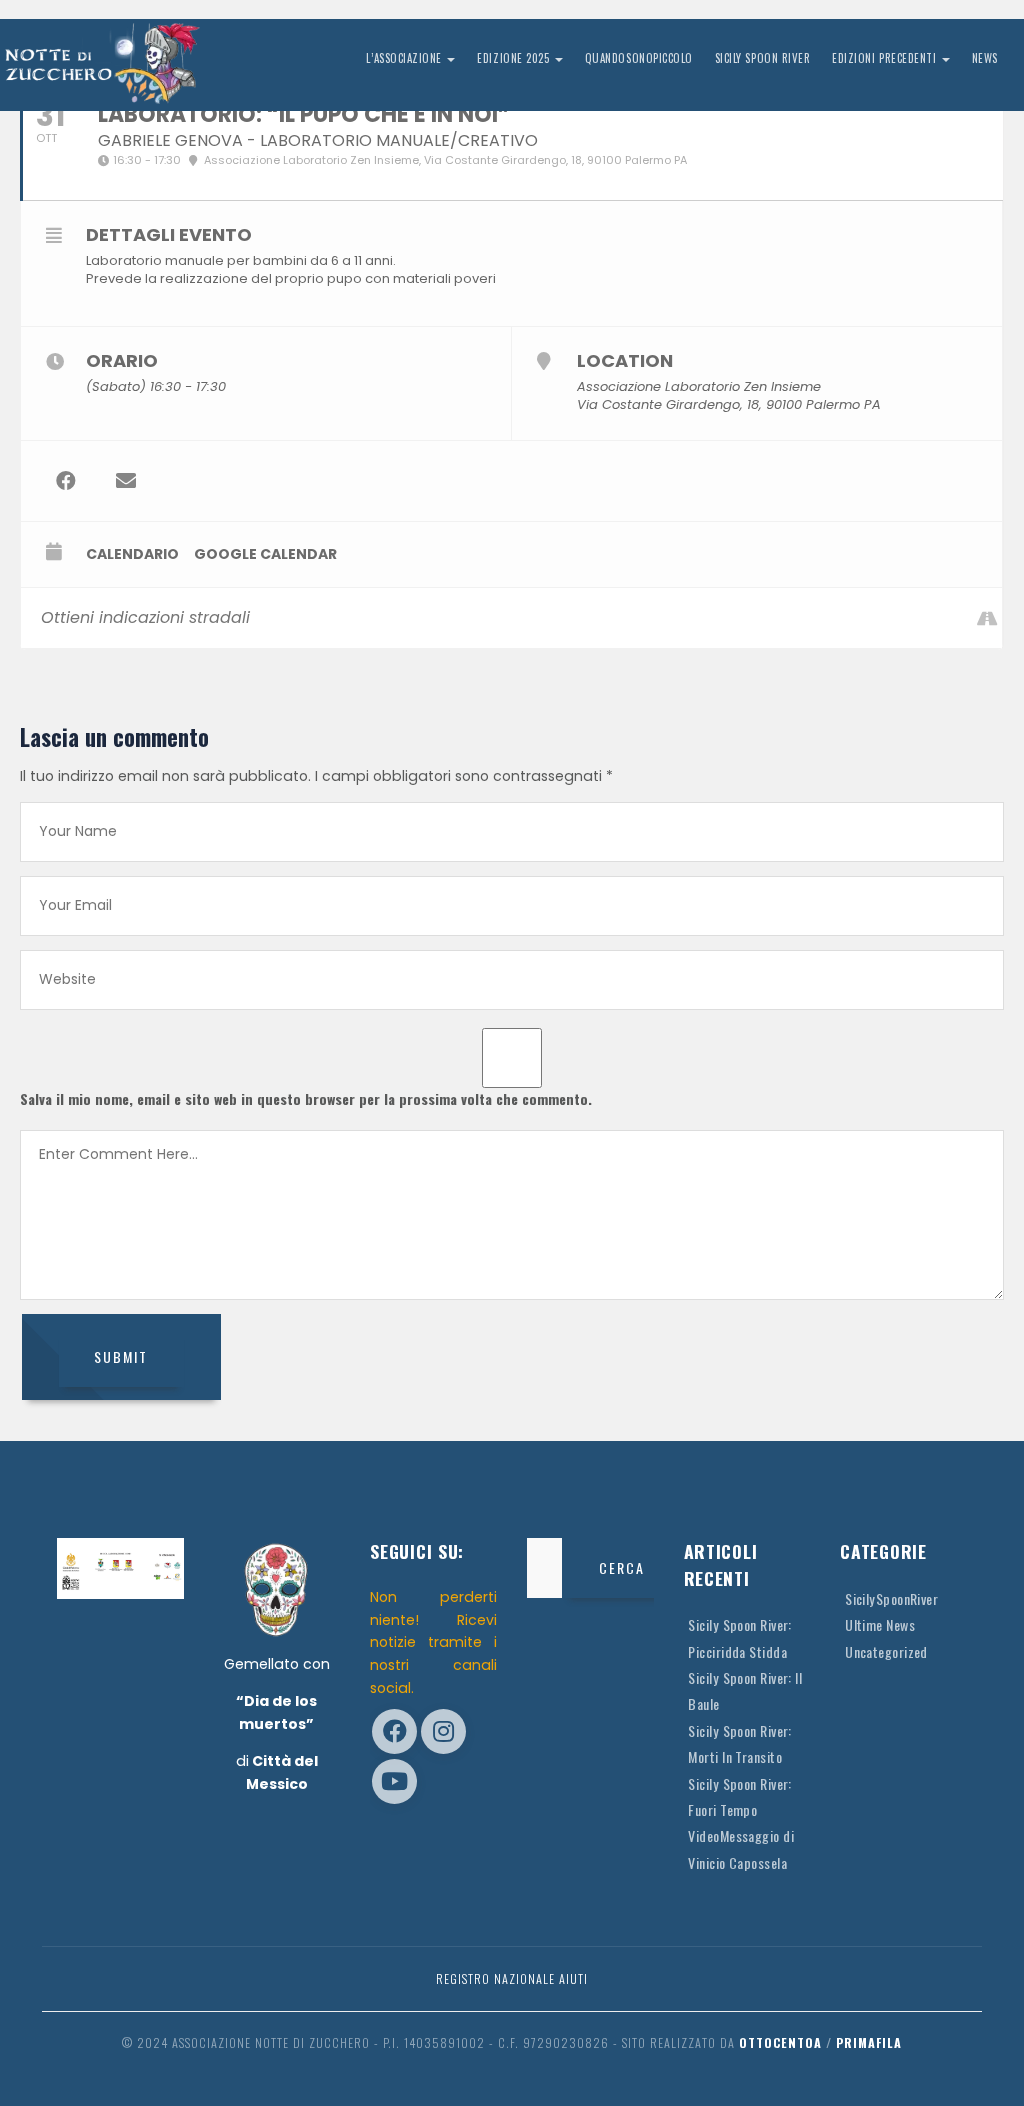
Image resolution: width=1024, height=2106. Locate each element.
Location (625, 360)
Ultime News (880, 1624)
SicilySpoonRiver (891, 1598)
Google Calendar (265, 554)
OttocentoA (780, 2042)
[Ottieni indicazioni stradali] (986, 618)
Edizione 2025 (514, 58)
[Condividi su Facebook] (66, 481)
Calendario (132, 554)
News (985, 58)
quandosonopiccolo (639, 58)
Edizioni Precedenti (886, 58)
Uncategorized (886, 1651)
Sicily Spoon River (763, 58)
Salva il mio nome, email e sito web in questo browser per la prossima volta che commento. (306, 1098)
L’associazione (405, 58)
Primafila (869, 2042)
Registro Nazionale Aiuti (512, 1978)
